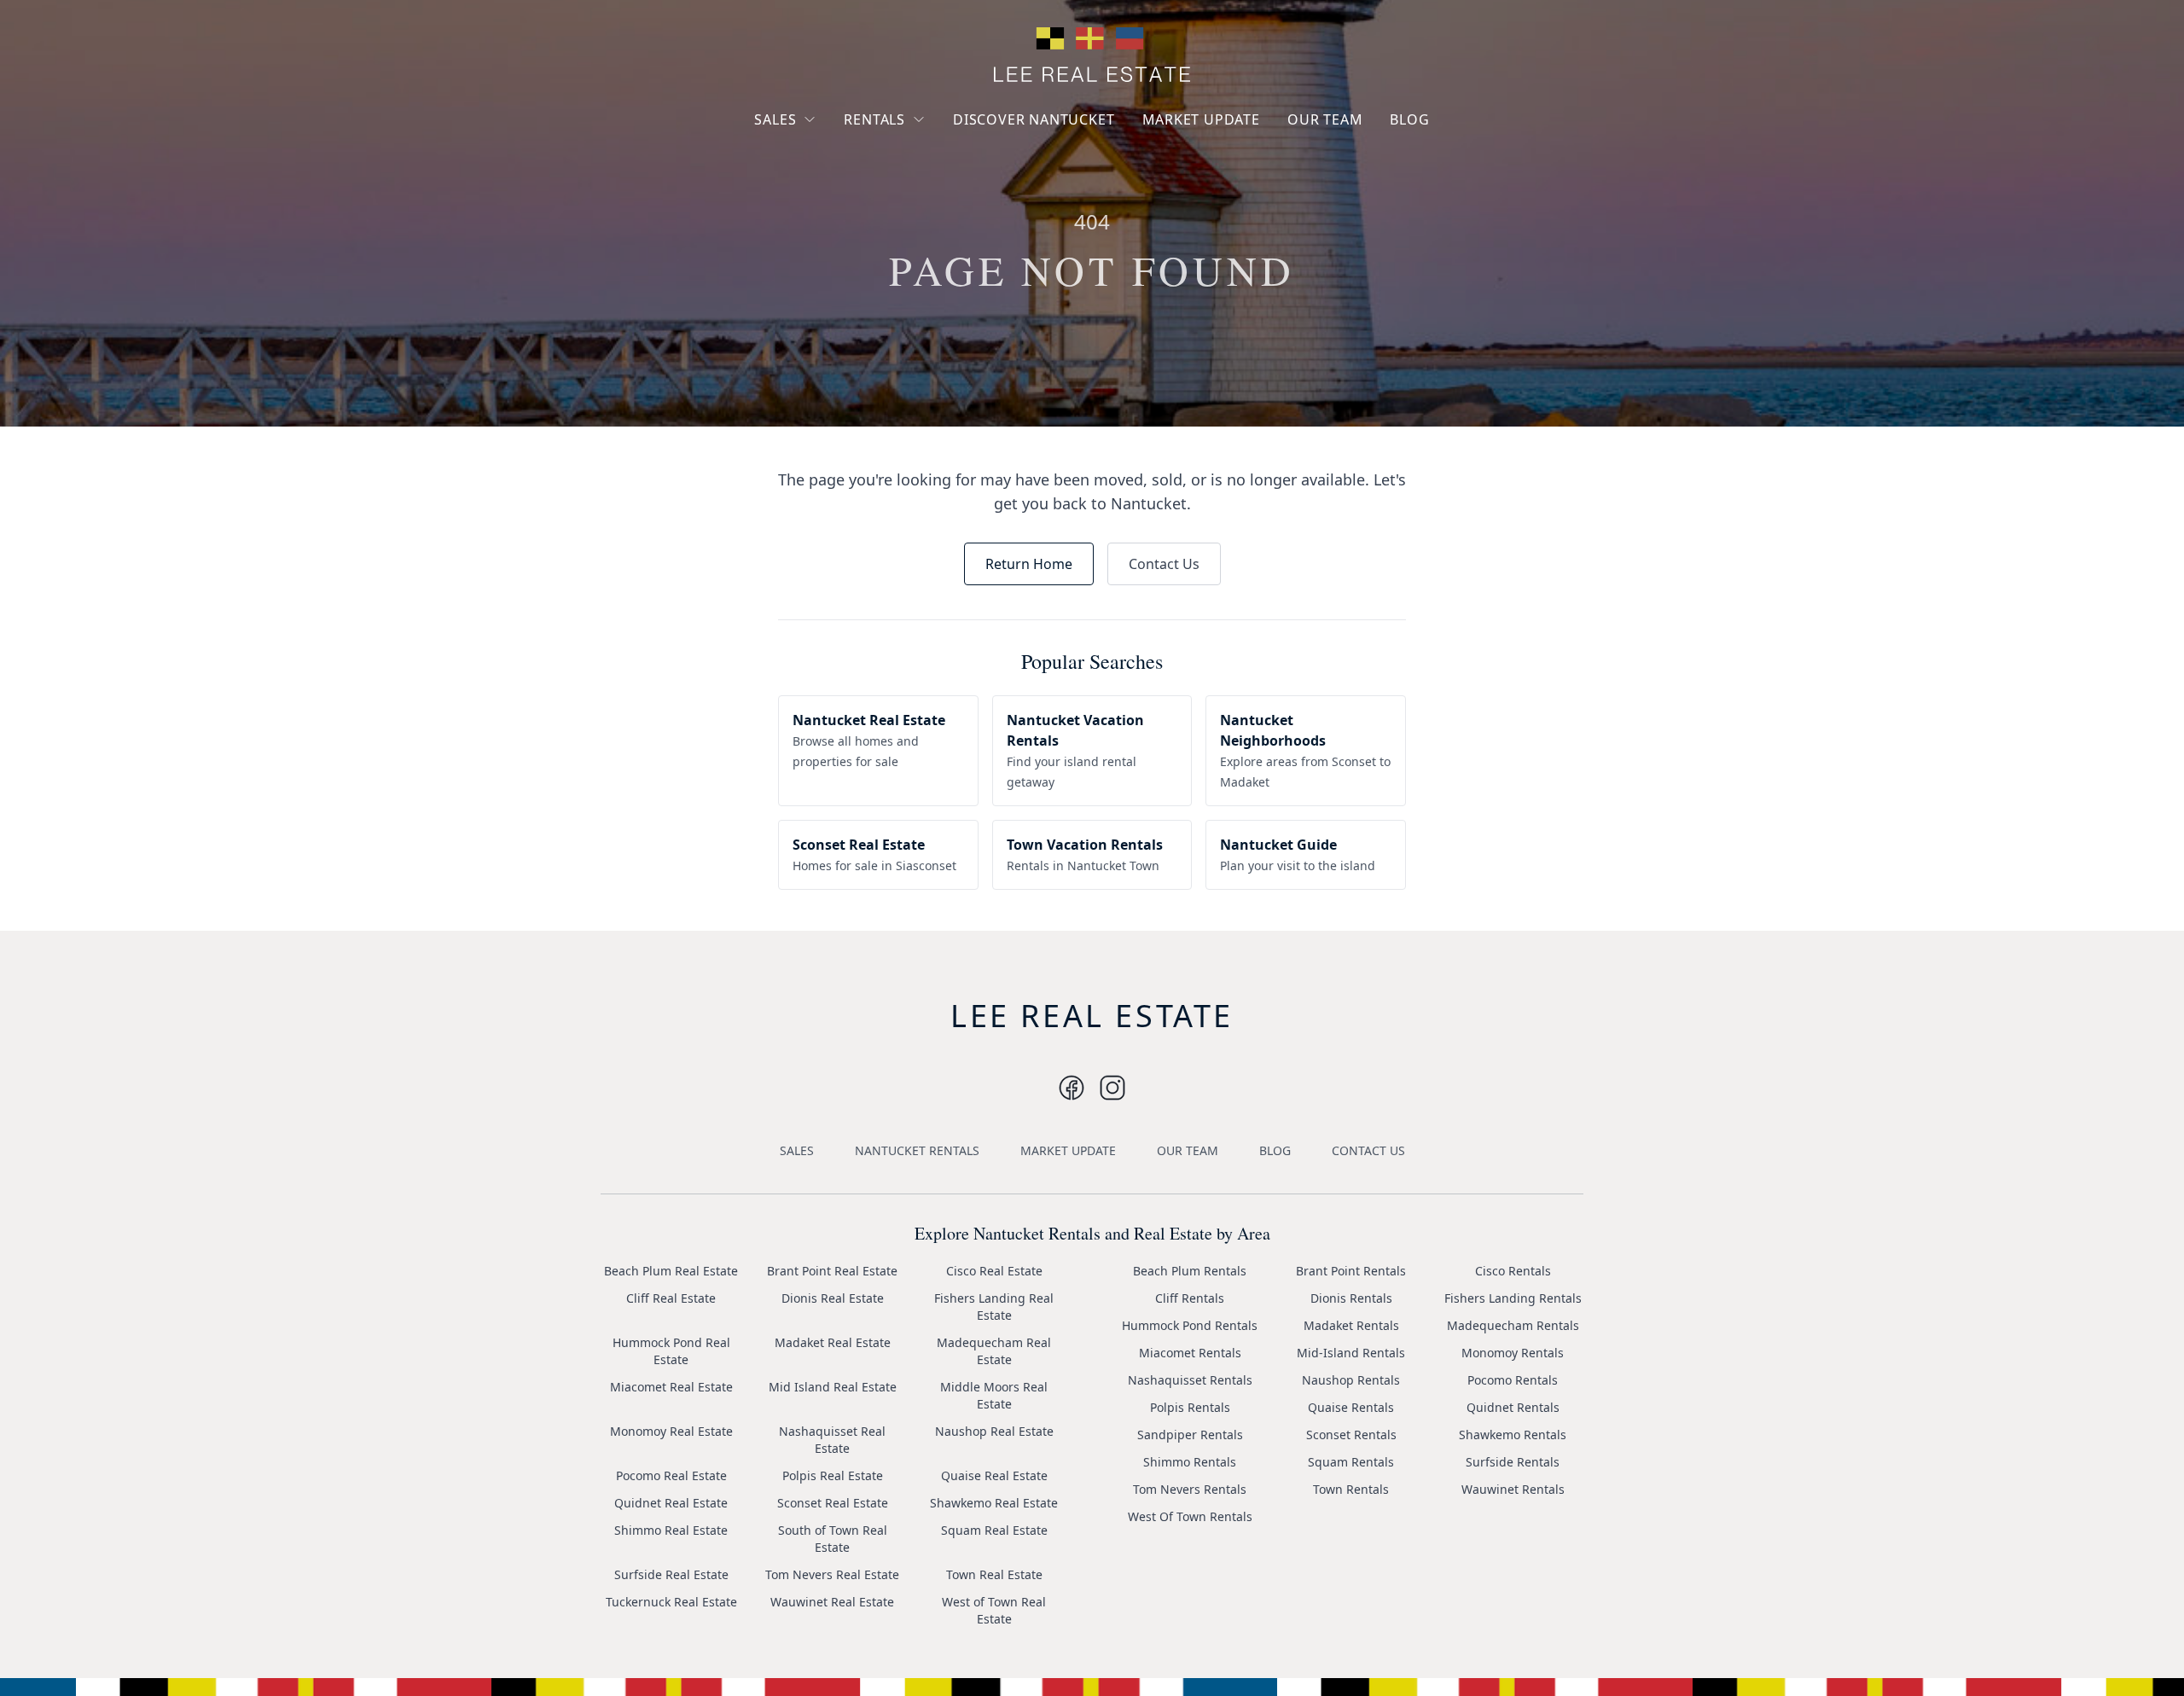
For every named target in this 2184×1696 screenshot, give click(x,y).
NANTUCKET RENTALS (917, 1150)
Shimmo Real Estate (671, 1530)
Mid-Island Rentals (1351, 1353)
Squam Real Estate (994, 1530)
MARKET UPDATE (1201, 119)
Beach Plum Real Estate (671, 1271)
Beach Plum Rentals (1190, 1271)
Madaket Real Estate (833, 1342)
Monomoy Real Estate (671, 1431)
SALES (775, 119)
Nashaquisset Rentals (1190, 1380)
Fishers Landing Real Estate (994, 1307)
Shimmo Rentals (1190, 1462)
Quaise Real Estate (994, 1475)
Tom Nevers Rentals (1190, 1489)
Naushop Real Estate (994, 1431)
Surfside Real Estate (671, 1574)
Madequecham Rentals (1513, 1325)
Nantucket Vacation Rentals (913, 160)
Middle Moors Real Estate (994, 1395)
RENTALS (874, 119)
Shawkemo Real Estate (994, 1503)
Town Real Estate (994, 1574)
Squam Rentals (1351, 1462)
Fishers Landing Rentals (1513, 1298)
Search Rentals (900, 230)
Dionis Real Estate (833, 1298)
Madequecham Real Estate (994, 1351)
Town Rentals (1351, 1489)
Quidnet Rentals (1513, 1407)
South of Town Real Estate (833, 1539)
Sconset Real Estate (833, 1503)
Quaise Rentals (1351, 1407)
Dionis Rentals (1351, 1298)
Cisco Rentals (1513, 1271)
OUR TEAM (1325, 119)
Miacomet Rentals (1190, 1353)
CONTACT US (1368, 1150)
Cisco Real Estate (994, 1271)
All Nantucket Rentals (919, 199)
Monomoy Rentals (1513, 1353)
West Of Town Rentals (1190, 1516)
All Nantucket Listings (830, 182)
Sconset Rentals (1351, 1435)
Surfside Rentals (1513, 1462)
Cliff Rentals (1190, 1298)
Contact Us (1164, 564)
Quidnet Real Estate (671, 1503)
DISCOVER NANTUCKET (1034, 119)
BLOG (1409, 119)
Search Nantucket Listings (819, 221)
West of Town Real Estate (994, 1610)
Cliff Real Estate (671, 1298)
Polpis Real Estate (833, 1475)
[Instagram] (1072, 1088)
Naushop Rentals (1351, 1380)
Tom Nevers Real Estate (832, 1574)
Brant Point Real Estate (832, 1271)
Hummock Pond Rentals (1190, 1325)
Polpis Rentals (1190, 1407)
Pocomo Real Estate (671, 1475)
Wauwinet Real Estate (832, 1602)
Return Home (1029, 564)
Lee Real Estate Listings (835, 151)
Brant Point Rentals (1351, 1271)
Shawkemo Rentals (1513, 1435)
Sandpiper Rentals (1190, 1435)
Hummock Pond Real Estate (671, 1351)
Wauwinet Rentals (1513, 1489)
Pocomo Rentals (1513, 1380)
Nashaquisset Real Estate (832, 1440)
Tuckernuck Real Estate (671, 1602)
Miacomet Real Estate (671, 1387)
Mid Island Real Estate (833, 1387)
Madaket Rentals (1351, 1325)
